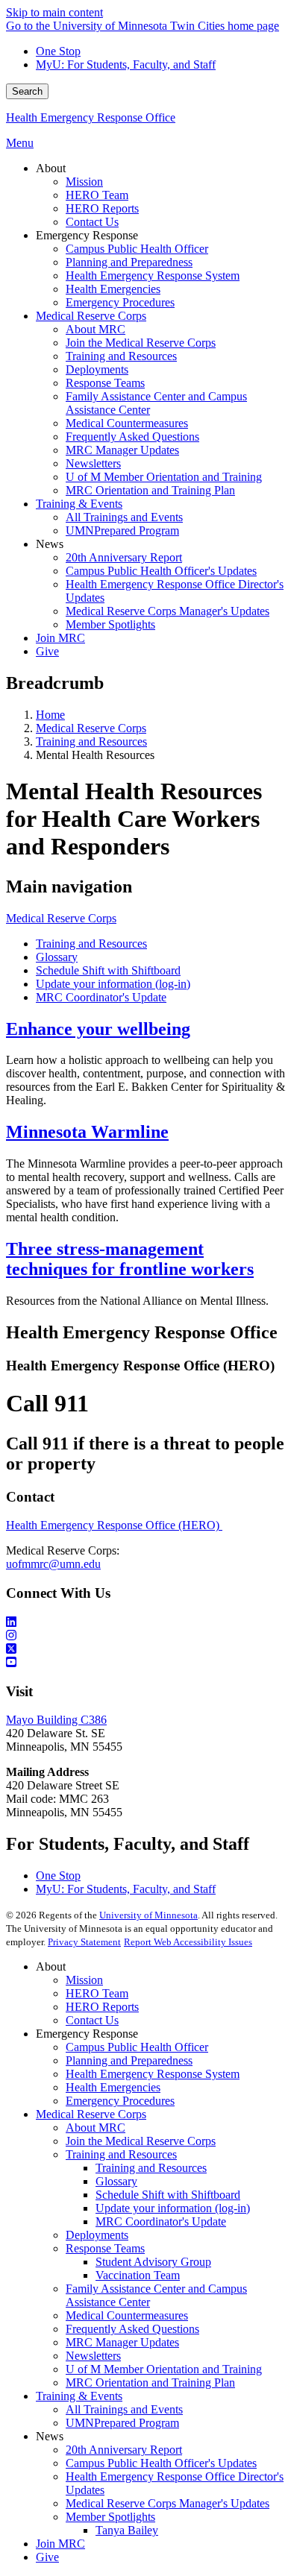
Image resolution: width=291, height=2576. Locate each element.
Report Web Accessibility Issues (188, 1942)
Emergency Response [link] (87, 235)
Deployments (97, 2235)
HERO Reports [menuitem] (102, 208)
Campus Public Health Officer (137, 2047)
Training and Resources (91, 741)
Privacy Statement (84, 1942)
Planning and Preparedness (129, 2060)
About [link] (51, 168)
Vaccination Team (138, 2275)
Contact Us (92, 2020)
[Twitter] (145, 1649)
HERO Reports (102, 2007)
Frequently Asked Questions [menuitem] (132, 437)
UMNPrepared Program (122, 2423)
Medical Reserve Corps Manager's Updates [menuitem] (168, 611)
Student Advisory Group (153, 2262)
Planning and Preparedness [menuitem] (129, 262)
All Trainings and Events (124, 2409)
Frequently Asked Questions (132, 2329)
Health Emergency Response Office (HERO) (114, 1525)
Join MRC (60, 2544)
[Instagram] (145, 1636)
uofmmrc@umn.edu (53, 1564)
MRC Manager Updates (122, 2342)
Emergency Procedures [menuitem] (120, 302)
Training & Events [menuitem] (79, 504)
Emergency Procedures (120, 2101)
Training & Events (79, 2396)
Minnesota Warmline (87, 1132)
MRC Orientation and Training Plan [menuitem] (150, 490)
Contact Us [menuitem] (92, 222)
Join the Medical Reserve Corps (141, 2141)
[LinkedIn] (145, 1622)
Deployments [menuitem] (97, 369)
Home (50, 715)
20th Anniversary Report (124, 2450)
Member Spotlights (110, 2517)
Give (47, 2557)
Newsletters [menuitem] (93, 463)
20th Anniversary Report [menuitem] (124, 557)
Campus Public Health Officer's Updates (161, 2463)
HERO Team (97, 1993)
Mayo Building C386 (56, 1720)
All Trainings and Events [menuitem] (124, 517)
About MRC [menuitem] (96, 329)
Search (27, 91)
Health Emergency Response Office (91, 117)
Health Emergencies (113, 2087)
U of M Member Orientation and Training (164, 2369)
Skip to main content (54, 12)
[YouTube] (145, 1663)
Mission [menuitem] (84, 182)
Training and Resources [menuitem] (121, 356)
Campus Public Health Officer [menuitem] (137, 249)
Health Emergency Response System (153, 2074)
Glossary (57, 957)
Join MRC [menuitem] (60, 638)
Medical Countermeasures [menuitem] (127, 423)
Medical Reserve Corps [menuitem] (91, 316)
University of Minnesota (148, 1915)
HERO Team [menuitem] (97, 195)
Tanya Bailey (127, 2530)
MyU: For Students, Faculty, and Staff (126, 64)
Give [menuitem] (47, 651)
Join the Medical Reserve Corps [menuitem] (141, 343)
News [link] (50, 544)
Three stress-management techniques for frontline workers (130, 1259)
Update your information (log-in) (113, 984)
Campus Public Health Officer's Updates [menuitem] (161, 571)
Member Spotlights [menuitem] (110, 624)
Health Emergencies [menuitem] (113, 289)
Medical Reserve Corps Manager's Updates (168, 2503)
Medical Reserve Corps (91, 728)
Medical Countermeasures (127, 2315)
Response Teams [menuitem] (105, 383)
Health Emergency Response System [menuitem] (153, 275)
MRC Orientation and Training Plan (150, 2383)
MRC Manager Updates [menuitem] (122, 450)
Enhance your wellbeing (98, 1029)
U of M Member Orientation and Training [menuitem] (164, 477)
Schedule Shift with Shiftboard (108, 970)
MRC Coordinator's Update (101, 997)
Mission (84, 1980)
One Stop (58, 51)
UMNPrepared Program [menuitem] (122, 530)
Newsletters (93, 2356)
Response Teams (105, 2248)
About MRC (96, 2128)
